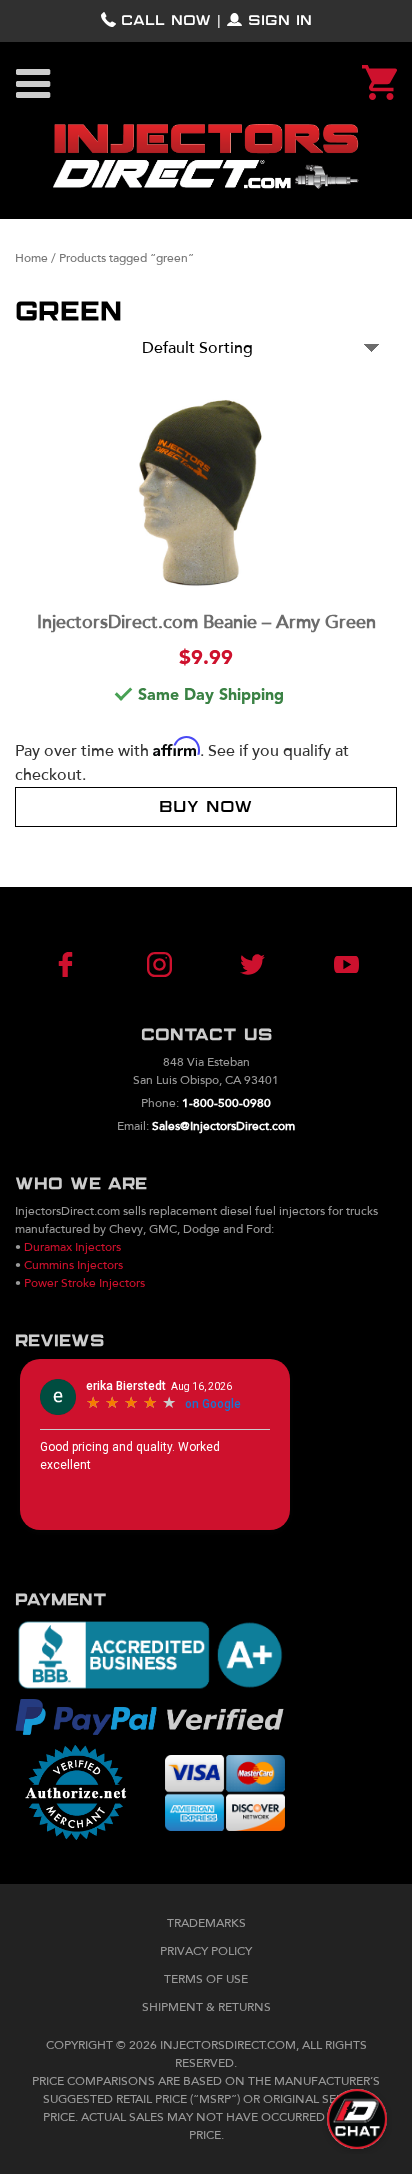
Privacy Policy (206, 1951)
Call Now (166, 21)
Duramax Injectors (72, 1247)
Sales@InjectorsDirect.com (223, 1126)
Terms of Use (206, 1979)
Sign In (280, 21)
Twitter (244, 964)
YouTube (320, 964)
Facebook (91, 964)
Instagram (168, 964)
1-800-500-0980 (226, 1103)
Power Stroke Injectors (84, 1283)
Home (31, 258)
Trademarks (206, 1923)
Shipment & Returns (206, 2007)
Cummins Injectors (73, 1265)
